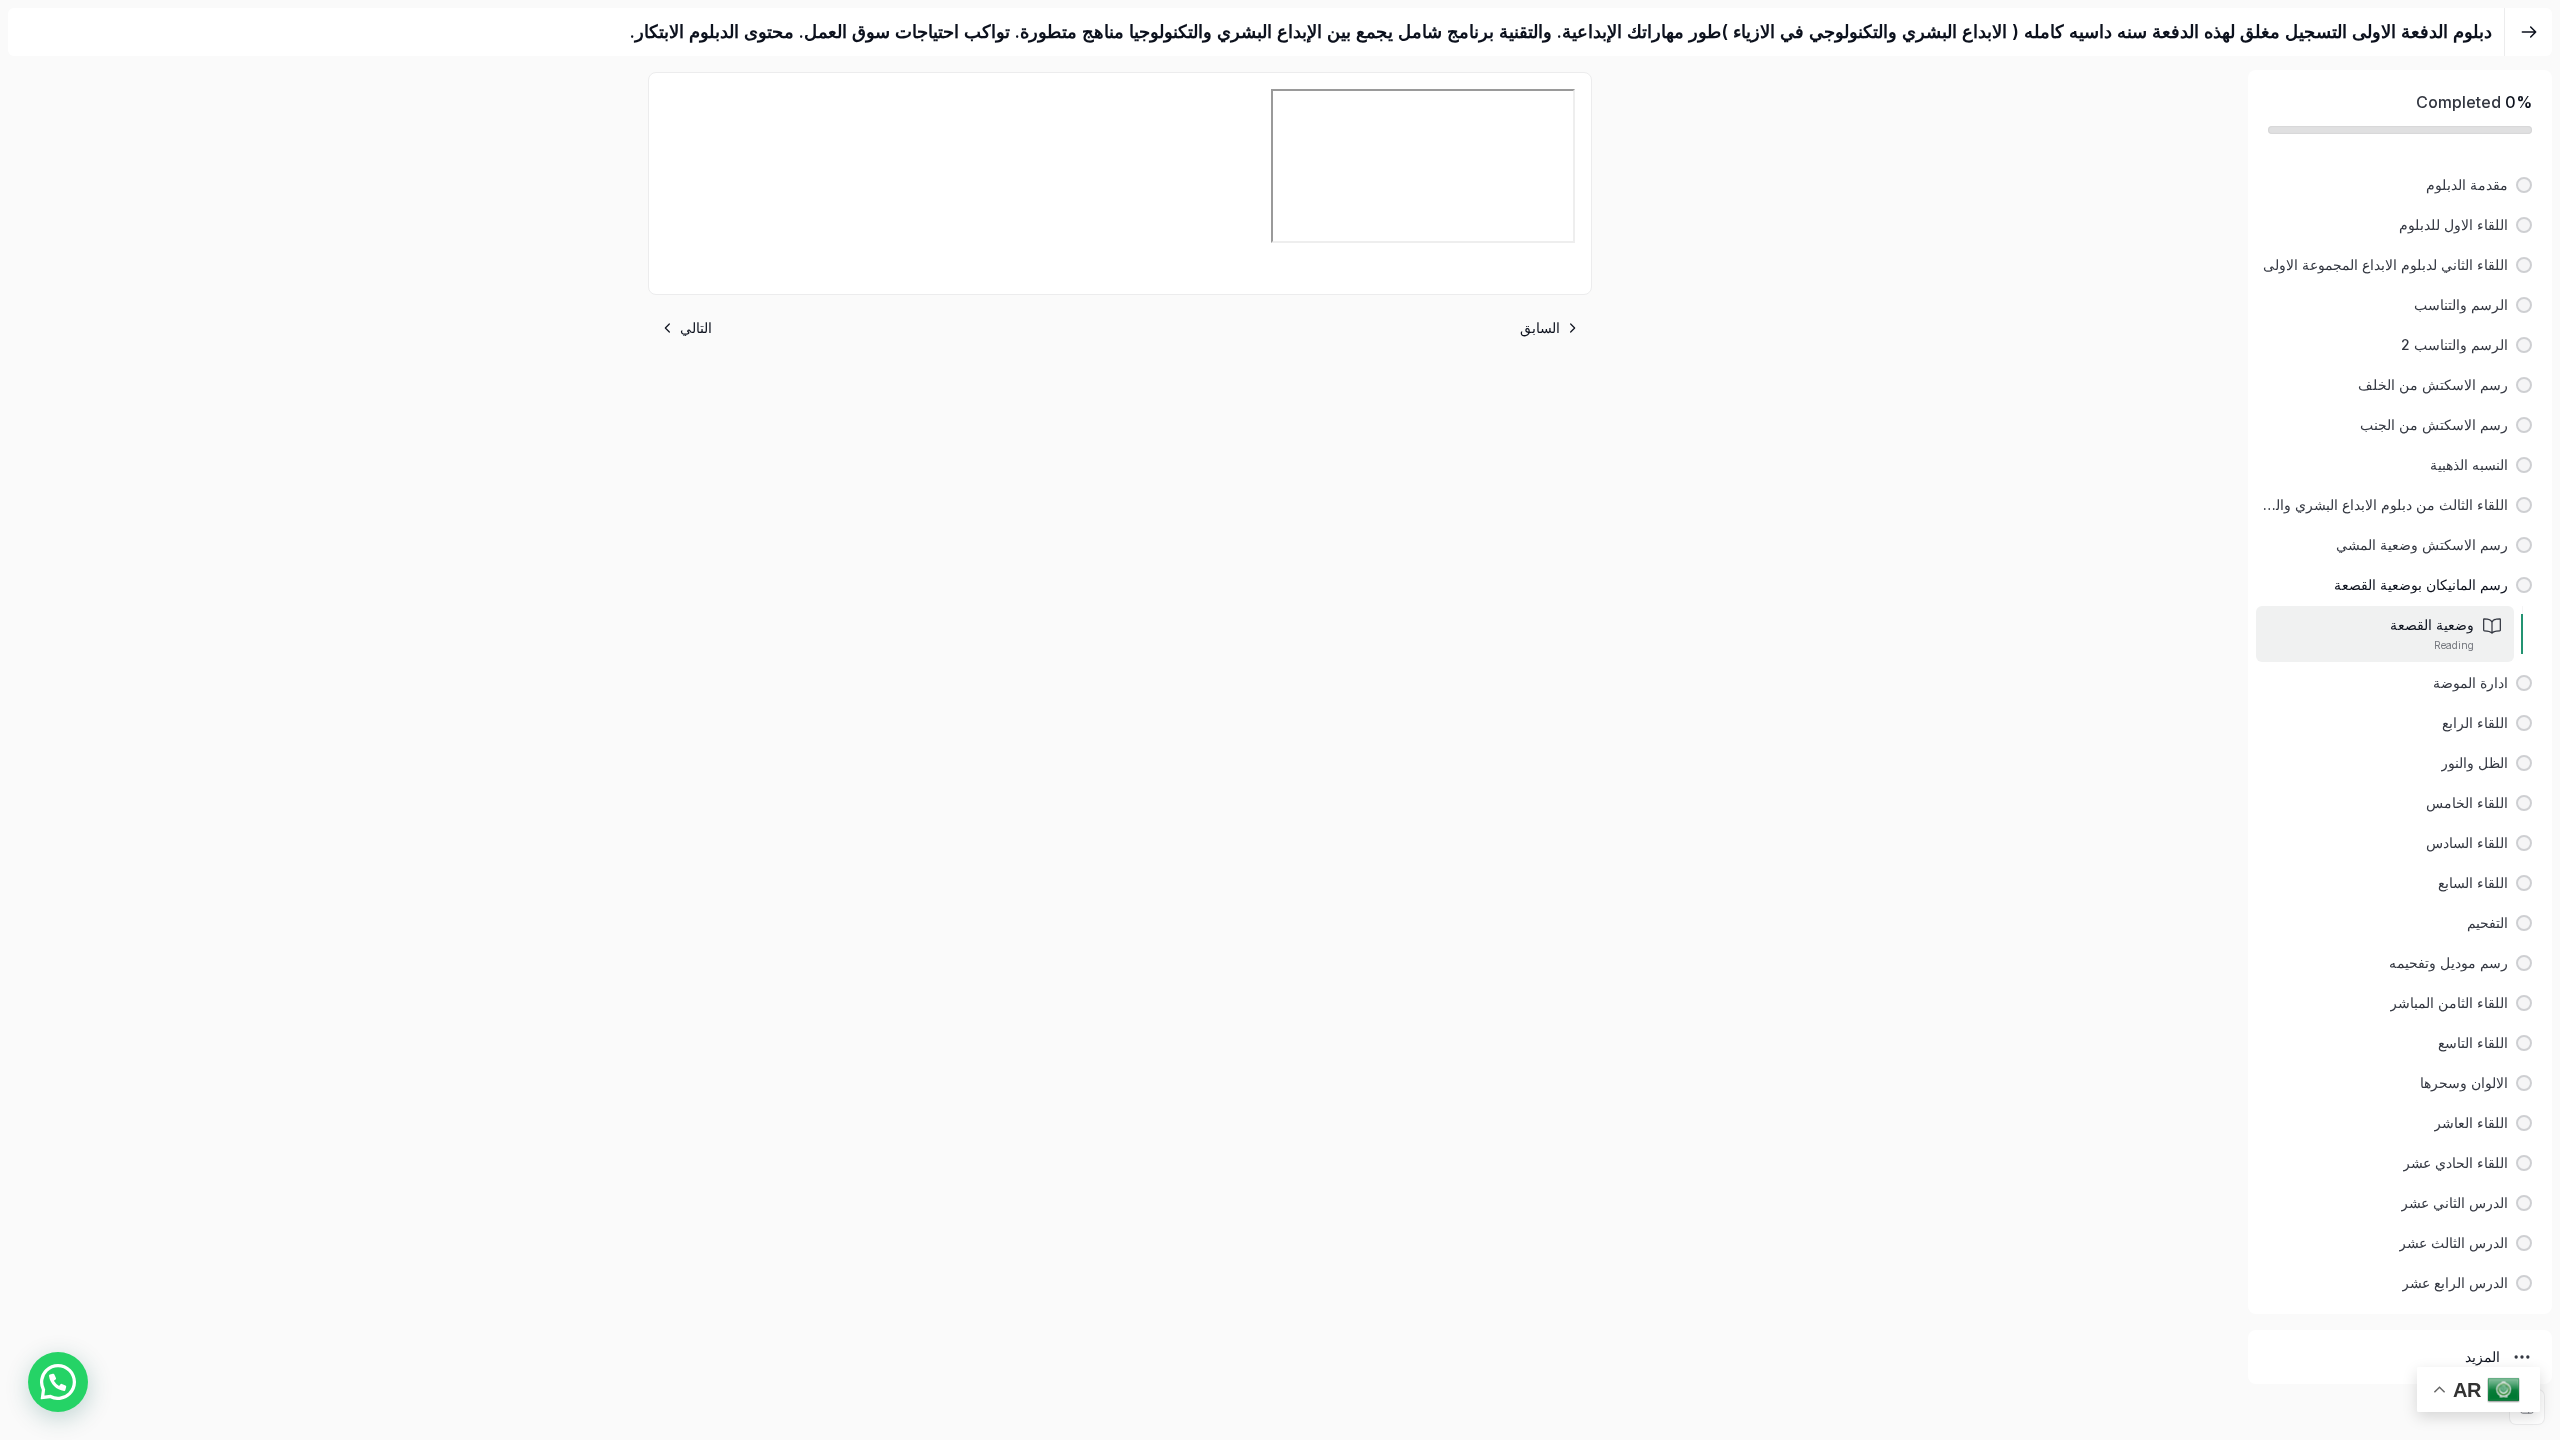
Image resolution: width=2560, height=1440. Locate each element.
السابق (1540, 328)
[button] (2400, 185)
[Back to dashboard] (2529, 32)
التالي (696, 328)
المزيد (2482, 1356)
